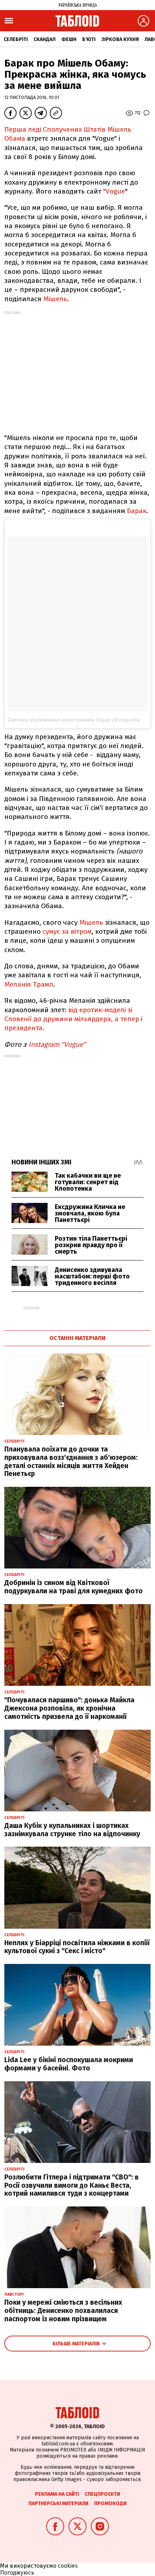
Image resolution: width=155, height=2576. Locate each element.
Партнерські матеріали (58, 2503)
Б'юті (89, 39)
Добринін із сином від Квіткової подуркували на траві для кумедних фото (74, 1587)
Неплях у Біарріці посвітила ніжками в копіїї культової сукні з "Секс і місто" (77, 1947)
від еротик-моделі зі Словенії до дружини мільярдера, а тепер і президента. (73, 1019)
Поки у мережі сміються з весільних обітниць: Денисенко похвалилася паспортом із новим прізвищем (63, 2311)
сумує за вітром (66, 931)
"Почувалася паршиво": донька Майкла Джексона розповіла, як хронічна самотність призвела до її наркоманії (69, 1708)
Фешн (69, 39)
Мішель (55, 299)
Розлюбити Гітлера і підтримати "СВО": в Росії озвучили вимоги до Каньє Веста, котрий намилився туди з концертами (72, 2185)
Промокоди (110, 2503)
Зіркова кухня (120, 39)
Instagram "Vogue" (57, 1044)
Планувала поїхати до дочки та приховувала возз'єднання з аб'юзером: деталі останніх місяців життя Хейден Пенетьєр (71, 1461)
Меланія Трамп (29, 984)
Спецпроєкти (102, 2494)
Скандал (45, 39)
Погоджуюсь (17, 2573)
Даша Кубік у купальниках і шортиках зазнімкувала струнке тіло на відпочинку (72, 1830)
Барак (137, 511)
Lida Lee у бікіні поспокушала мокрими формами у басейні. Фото (69, 2064)
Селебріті (16, 39)
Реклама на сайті (57, 2494)
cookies (68, 2566)
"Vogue (114, 191)
